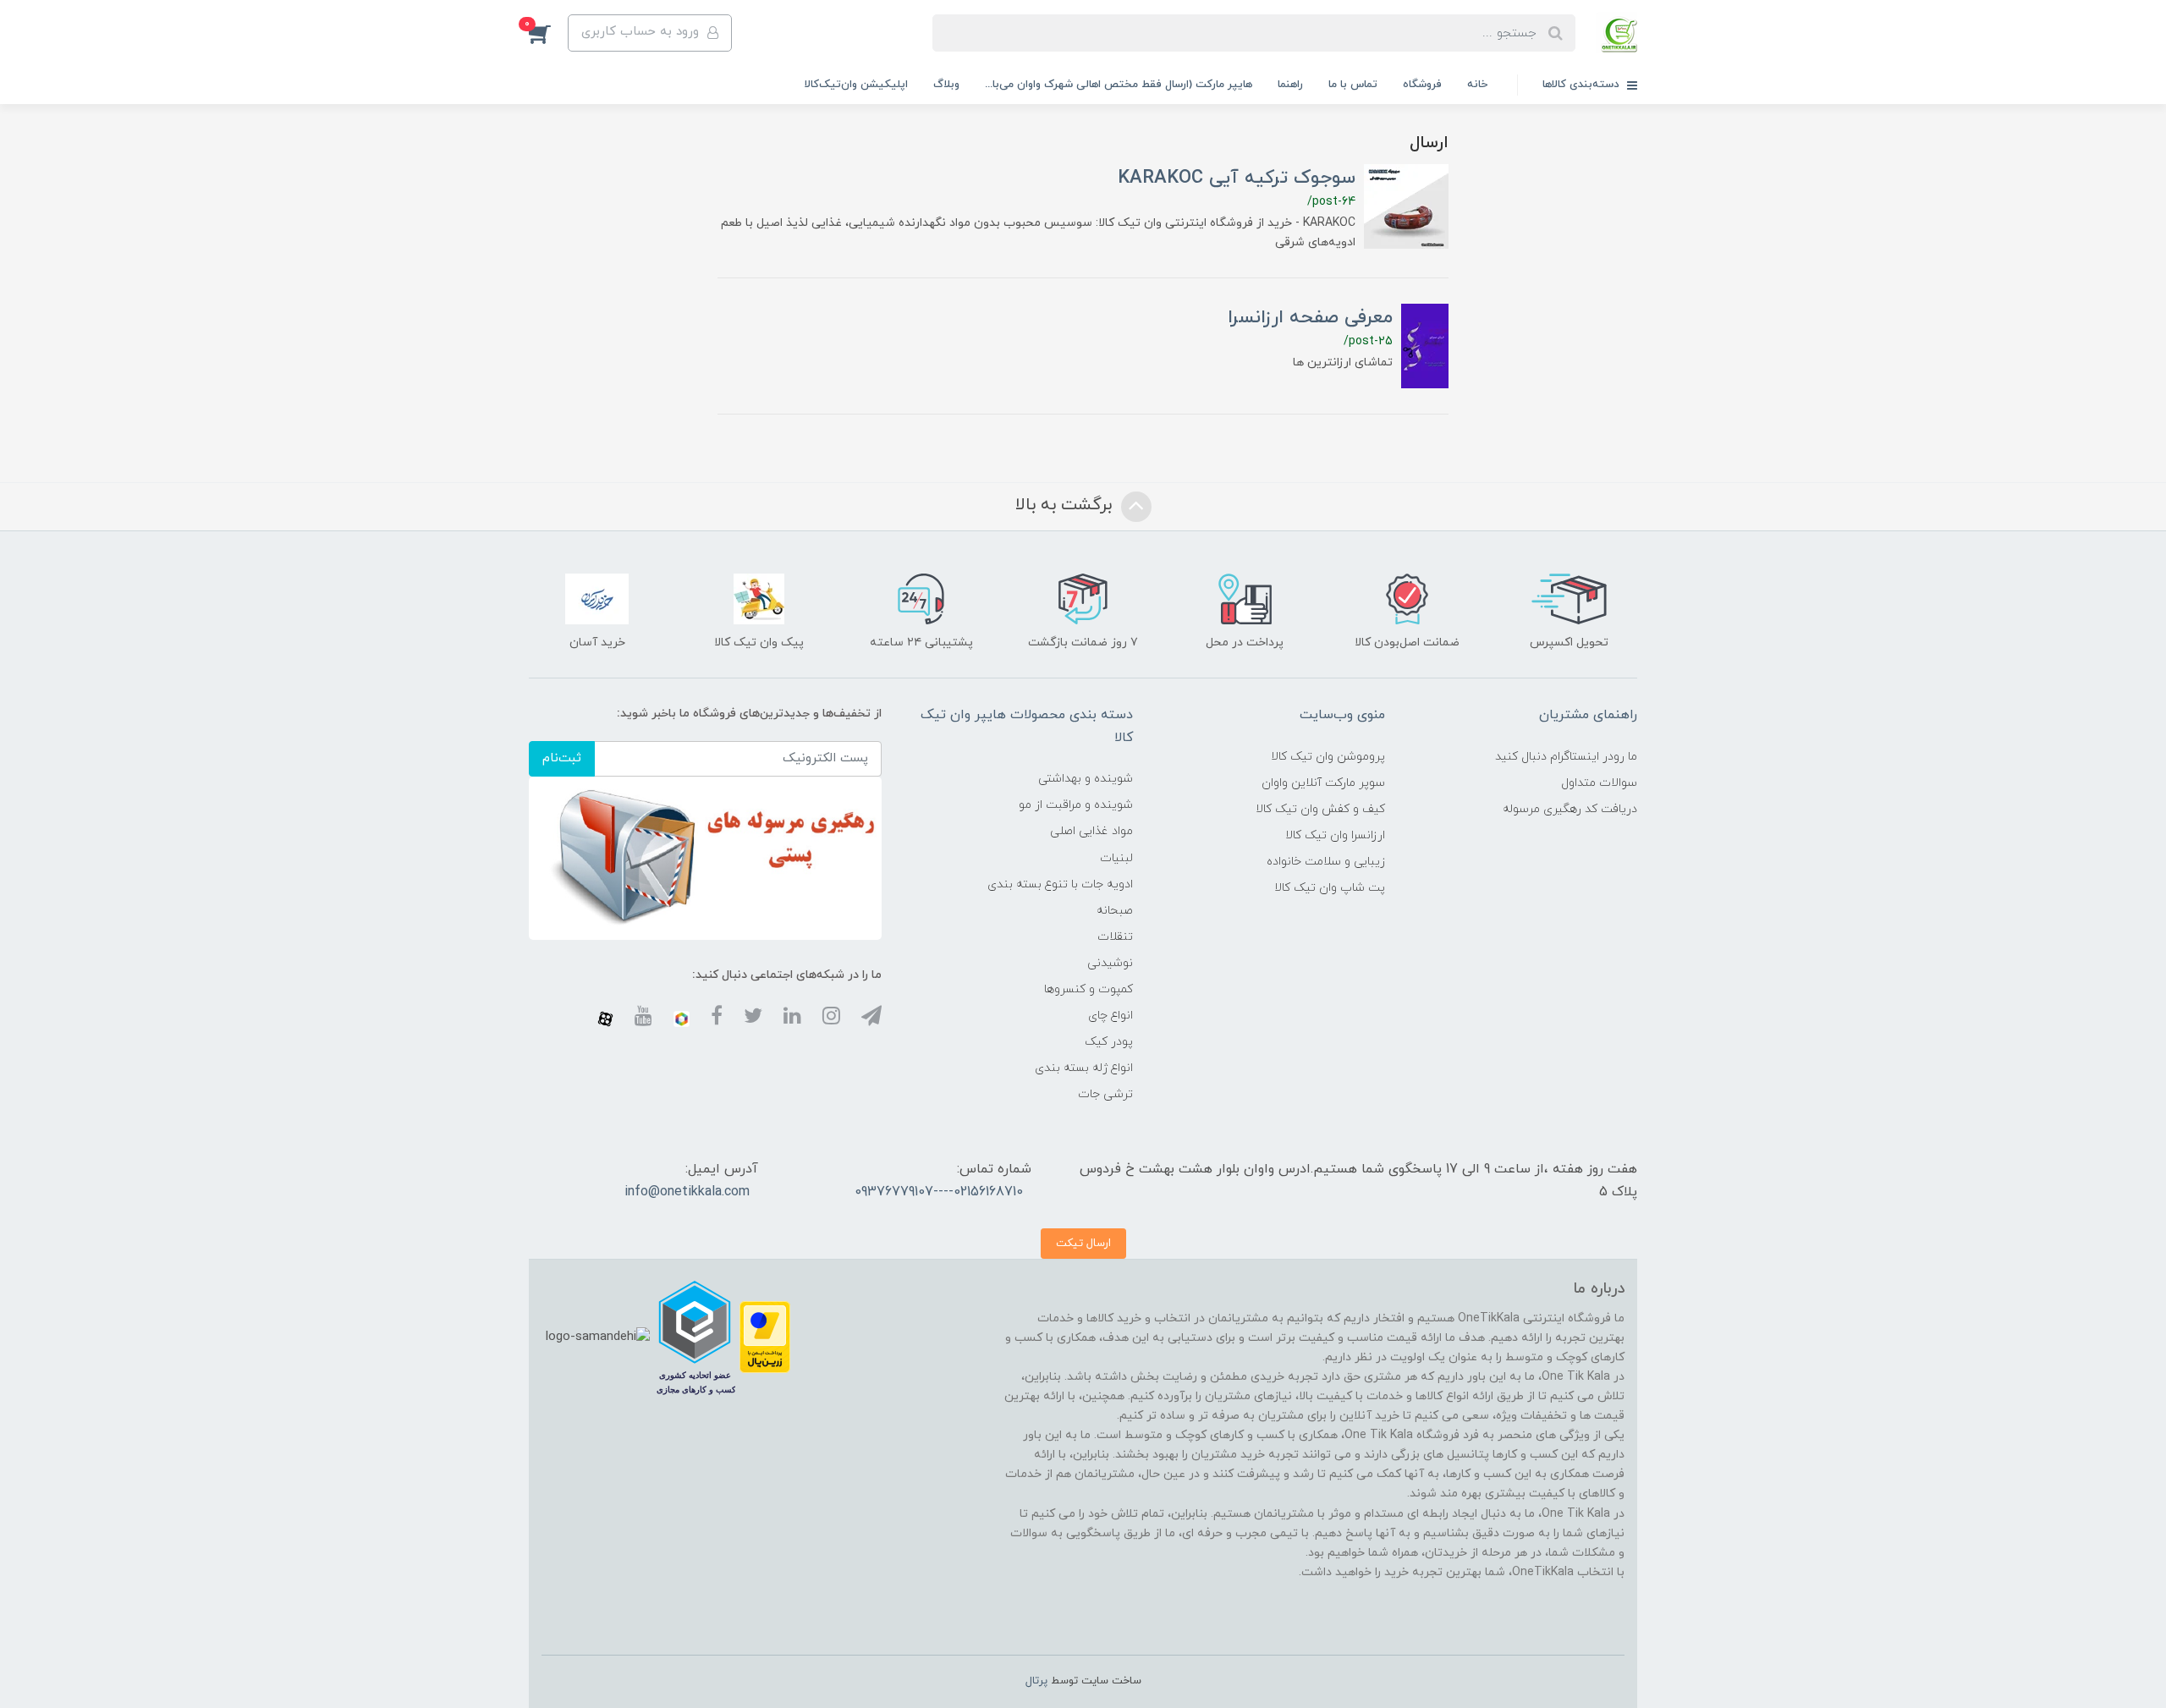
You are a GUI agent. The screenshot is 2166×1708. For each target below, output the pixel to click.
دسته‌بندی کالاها (1583, 85)
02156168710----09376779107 (939, 1192)
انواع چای (1110, 1016)
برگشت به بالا (1066, 506)
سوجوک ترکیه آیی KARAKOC (1237, 178)
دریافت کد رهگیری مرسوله (1570, 809)
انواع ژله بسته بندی (1084, 1068)
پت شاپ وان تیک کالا (1330, 888)
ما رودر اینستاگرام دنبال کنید (1566, 757)
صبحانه (1115, 911)
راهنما (1290, 85)
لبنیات (1116, 858)
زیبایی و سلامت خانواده (1326, 862)
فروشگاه (1422, 85)
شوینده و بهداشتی (1086, 779)
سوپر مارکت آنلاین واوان (1323, 783)
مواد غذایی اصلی (1091, 831)
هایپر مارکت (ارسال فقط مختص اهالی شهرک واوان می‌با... (1119, 85)
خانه (1477, 85)
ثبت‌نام (562, 758)
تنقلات (1115, 937)
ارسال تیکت (1083, 1243)
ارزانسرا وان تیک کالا (1335, 835)
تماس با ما (1353, 85)
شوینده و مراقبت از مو (1076, 805)
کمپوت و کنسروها (1088, 989)
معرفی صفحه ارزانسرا (1310, 318)
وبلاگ (946, 85)
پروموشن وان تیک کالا (1328, 757)
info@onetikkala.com (687, 1192)
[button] (548, 33)
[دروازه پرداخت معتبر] (765, 1336)
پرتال (1036, 1681)
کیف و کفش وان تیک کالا (1320, 809)
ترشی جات (1105, 1094)
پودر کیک (1109, 1042)
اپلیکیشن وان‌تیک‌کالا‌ (856, 85)
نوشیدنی (1110, 963)
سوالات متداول (1599, 783)
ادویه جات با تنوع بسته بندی (1060, 884)
